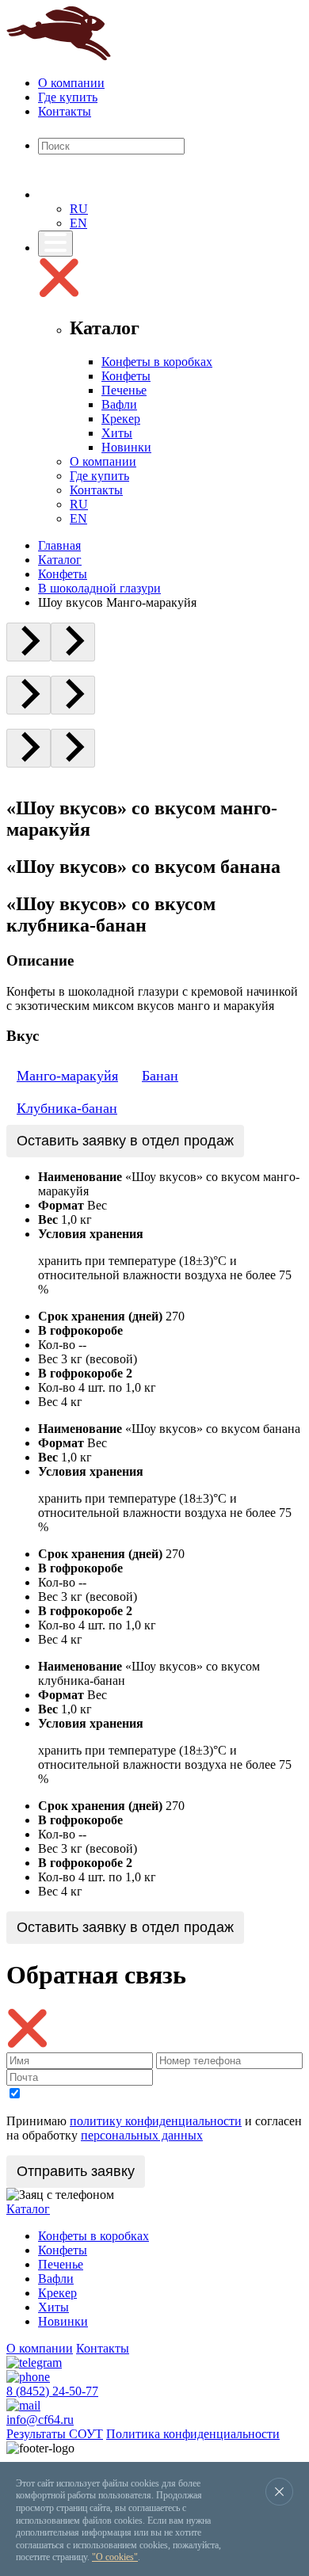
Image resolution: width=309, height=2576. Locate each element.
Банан (160, 1076)
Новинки (126, 447)
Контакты (65, 111)
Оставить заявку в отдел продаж (125, 1141)
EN (78, 223)
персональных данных (142, 2135)
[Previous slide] (29, 642)
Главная (59, 545)
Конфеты (126, 376)
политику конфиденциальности (156, 2121)
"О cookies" (115, 2557)
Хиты (117, 433)
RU (79, 209)
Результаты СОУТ (55, 2434)
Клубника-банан (67, 1108)
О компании (71, 83)
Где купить (68, 97)
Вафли (119, 404)
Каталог (60, 560)
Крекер (121, 419)
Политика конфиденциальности (193, 2434)
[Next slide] (73, 642)
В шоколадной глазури (99, 588)
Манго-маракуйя (67, 1076)
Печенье (124, 390)
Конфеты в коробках (157, 362)
